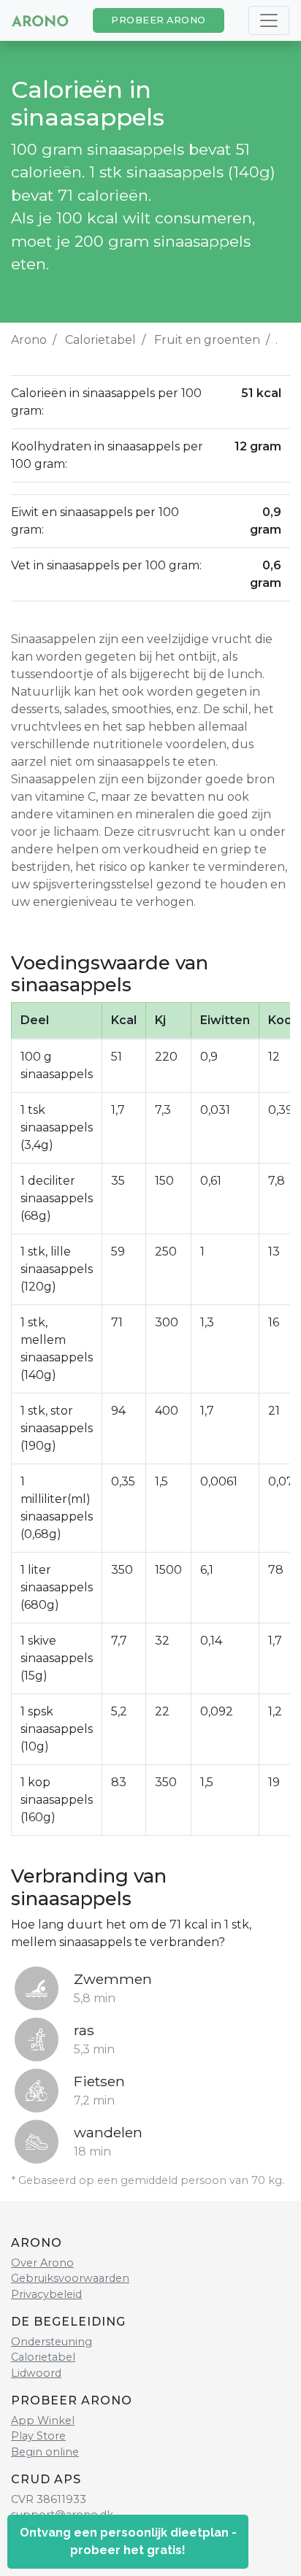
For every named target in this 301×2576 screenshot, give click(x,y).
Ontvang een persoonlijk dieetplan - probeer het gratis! (128, 2541)
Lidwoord (36, 2373)
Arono (29, 340)
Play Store (38, 2436)
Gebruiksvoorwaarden (70, 2278)
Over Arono (42, 2263)
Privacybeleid (46, 2294)
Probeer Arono (159, 20)
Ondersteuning (52, 2342)
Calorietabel (100, 340)
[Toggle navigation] (269, 20)
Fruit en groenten (207, 340)
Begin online (45, 2452)
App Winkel (43, 2421)
